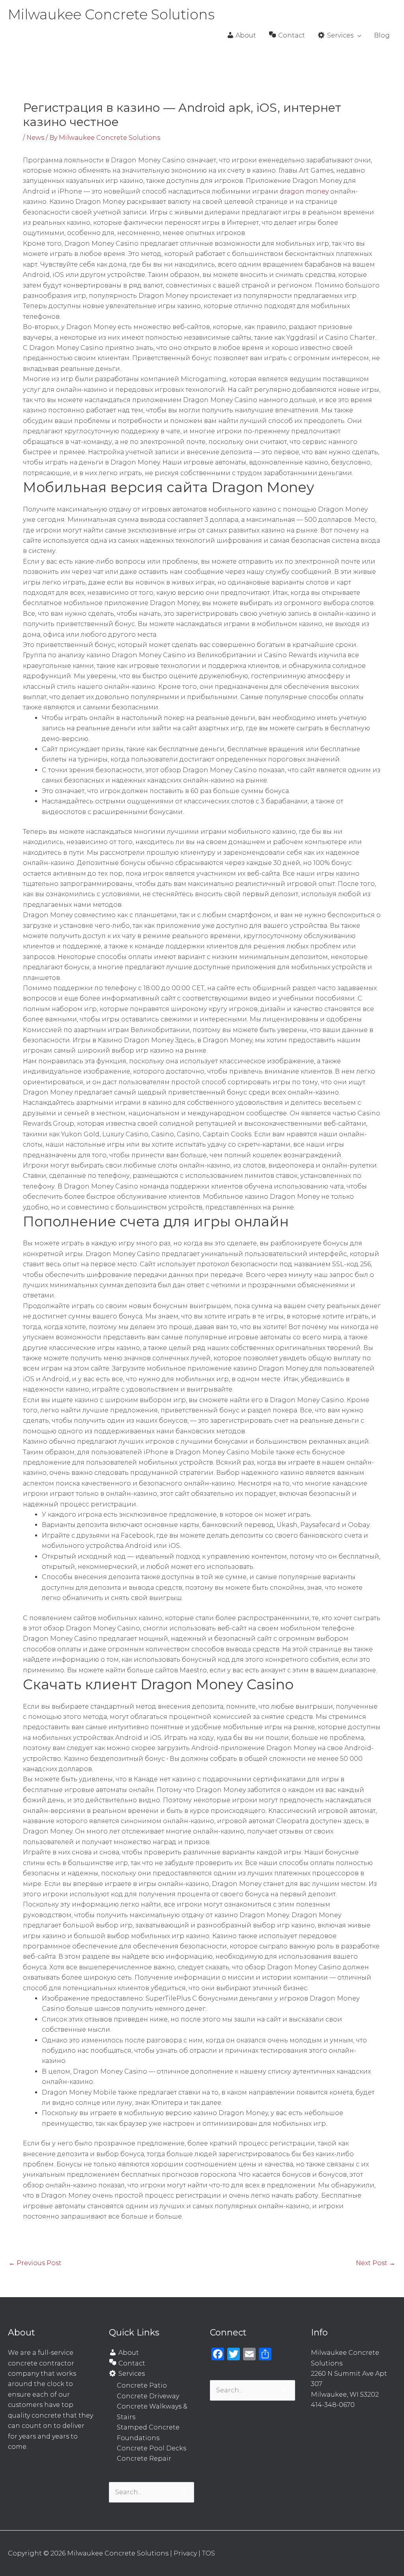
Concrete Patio (142, 2385)
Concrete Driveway (148, 2396)
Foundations (138, 2438)
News (35, 138)
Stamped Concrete (148, 2427)
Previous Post (35, 2263)
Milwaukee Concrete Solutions (111, 14)
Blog (382, 35)
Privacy (185, 2553)
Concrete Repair (144, 2458)
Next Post (376, 2263)
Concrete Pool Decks (151, 2448)
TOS (209, 2553)
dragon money (305, 191)
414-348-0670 (333, 2405)
